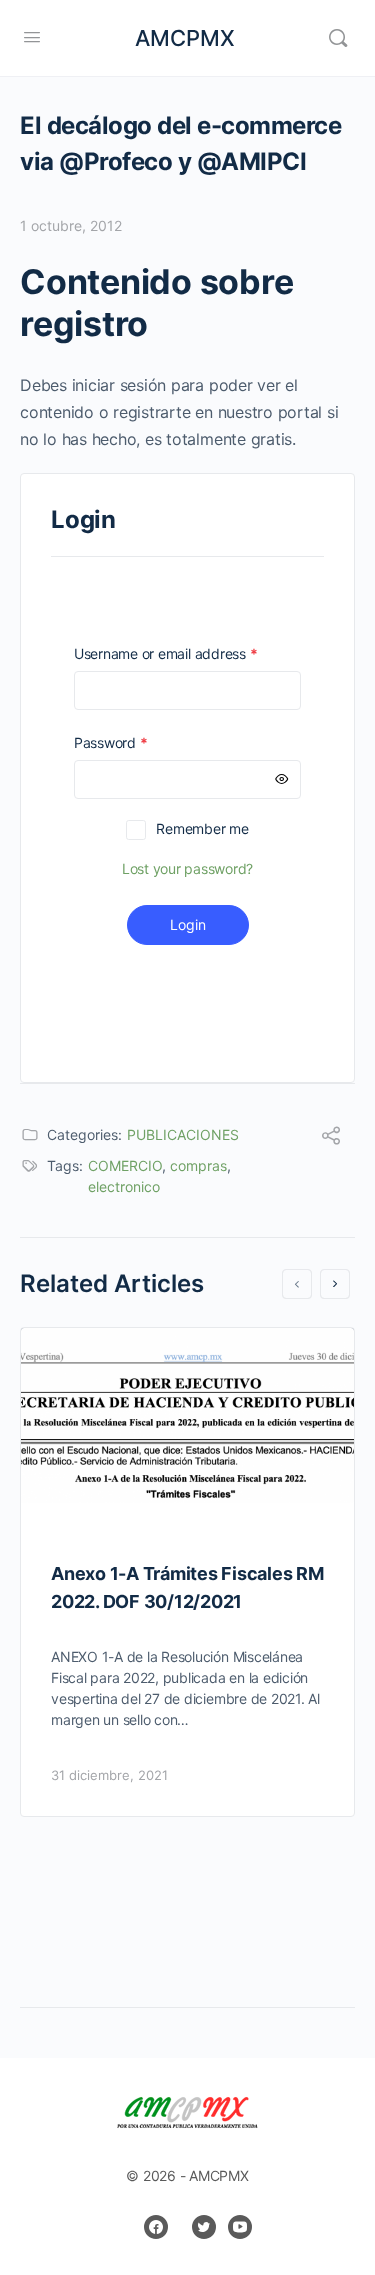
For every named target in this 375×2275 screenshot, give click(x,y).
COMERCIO (125, 1165)
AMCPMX (185, 38)
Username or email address (187, 653)
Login (188, 924)
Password (139, 742)
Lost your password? (187, 868)
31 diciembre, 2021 (109, 1775)
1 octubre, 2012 (71, 225)
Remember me (202, 828)
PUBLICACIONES (183, 1134)
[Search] (338, 38)
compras (198, 1165)
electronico (124, 1186)
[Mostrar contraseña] (282, 779)
